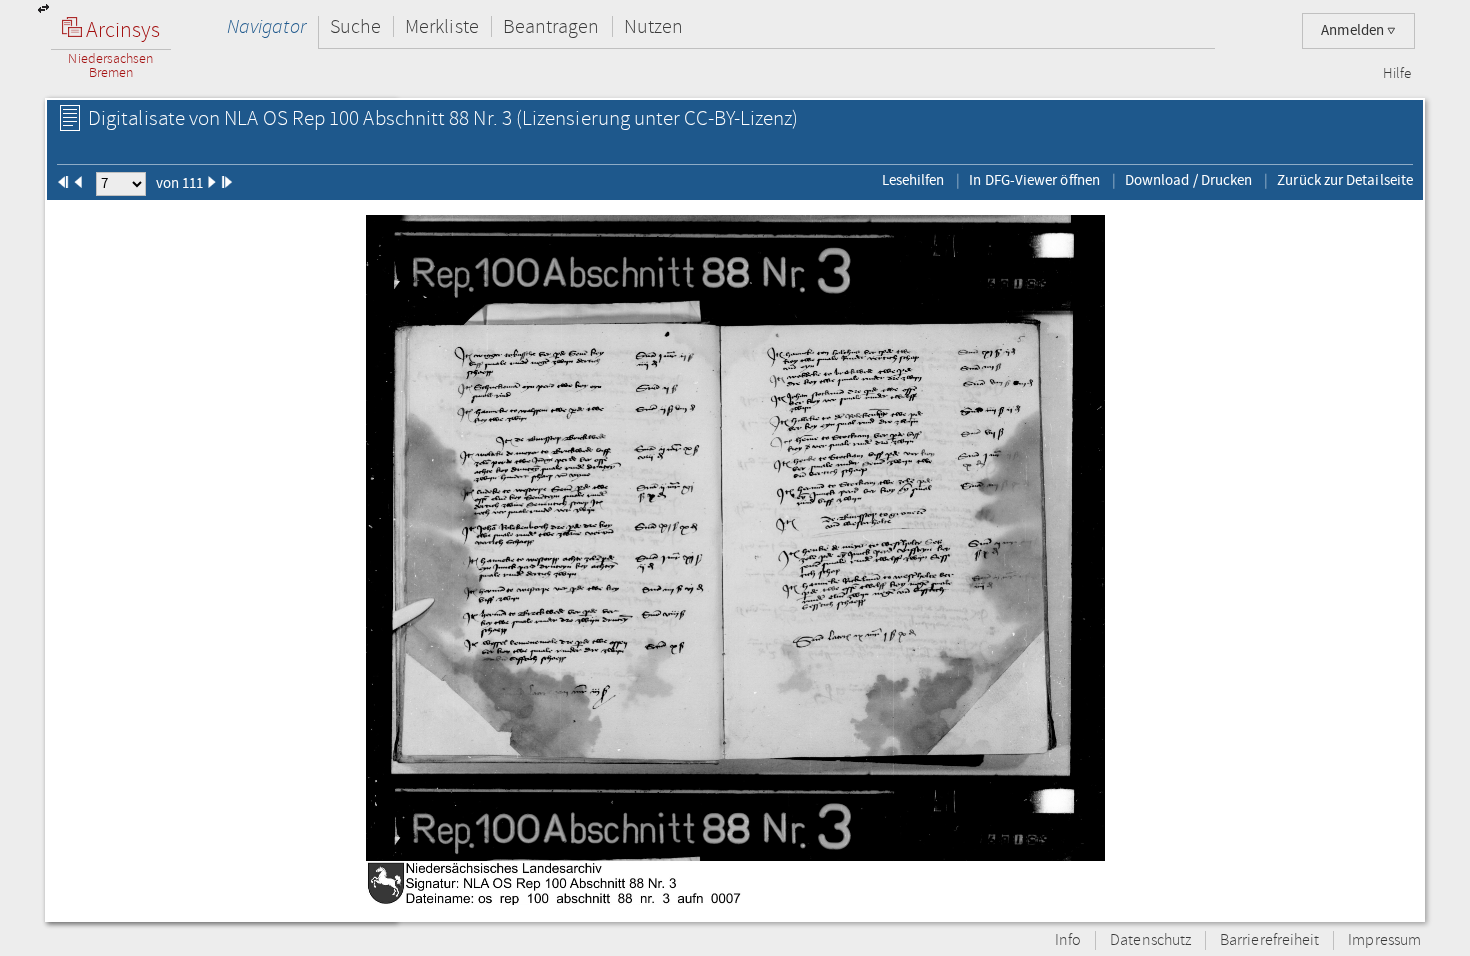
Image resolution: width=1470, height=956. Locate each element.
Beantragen (551, 26)
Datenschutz (1150, 940)
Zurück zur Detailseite (1345, 180)
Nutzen (653, 26)
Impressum (1384, 940)
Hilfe (1397, 74)
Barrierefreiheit (1269, 940)
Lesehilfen (913, 180)
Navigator (266, 26)
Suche (355, 26)
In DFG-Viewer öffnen (1034, 180)
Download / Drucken (1188, 180)
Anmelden (1354, 30)
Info (1068, 940)
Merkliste (442, 26)
